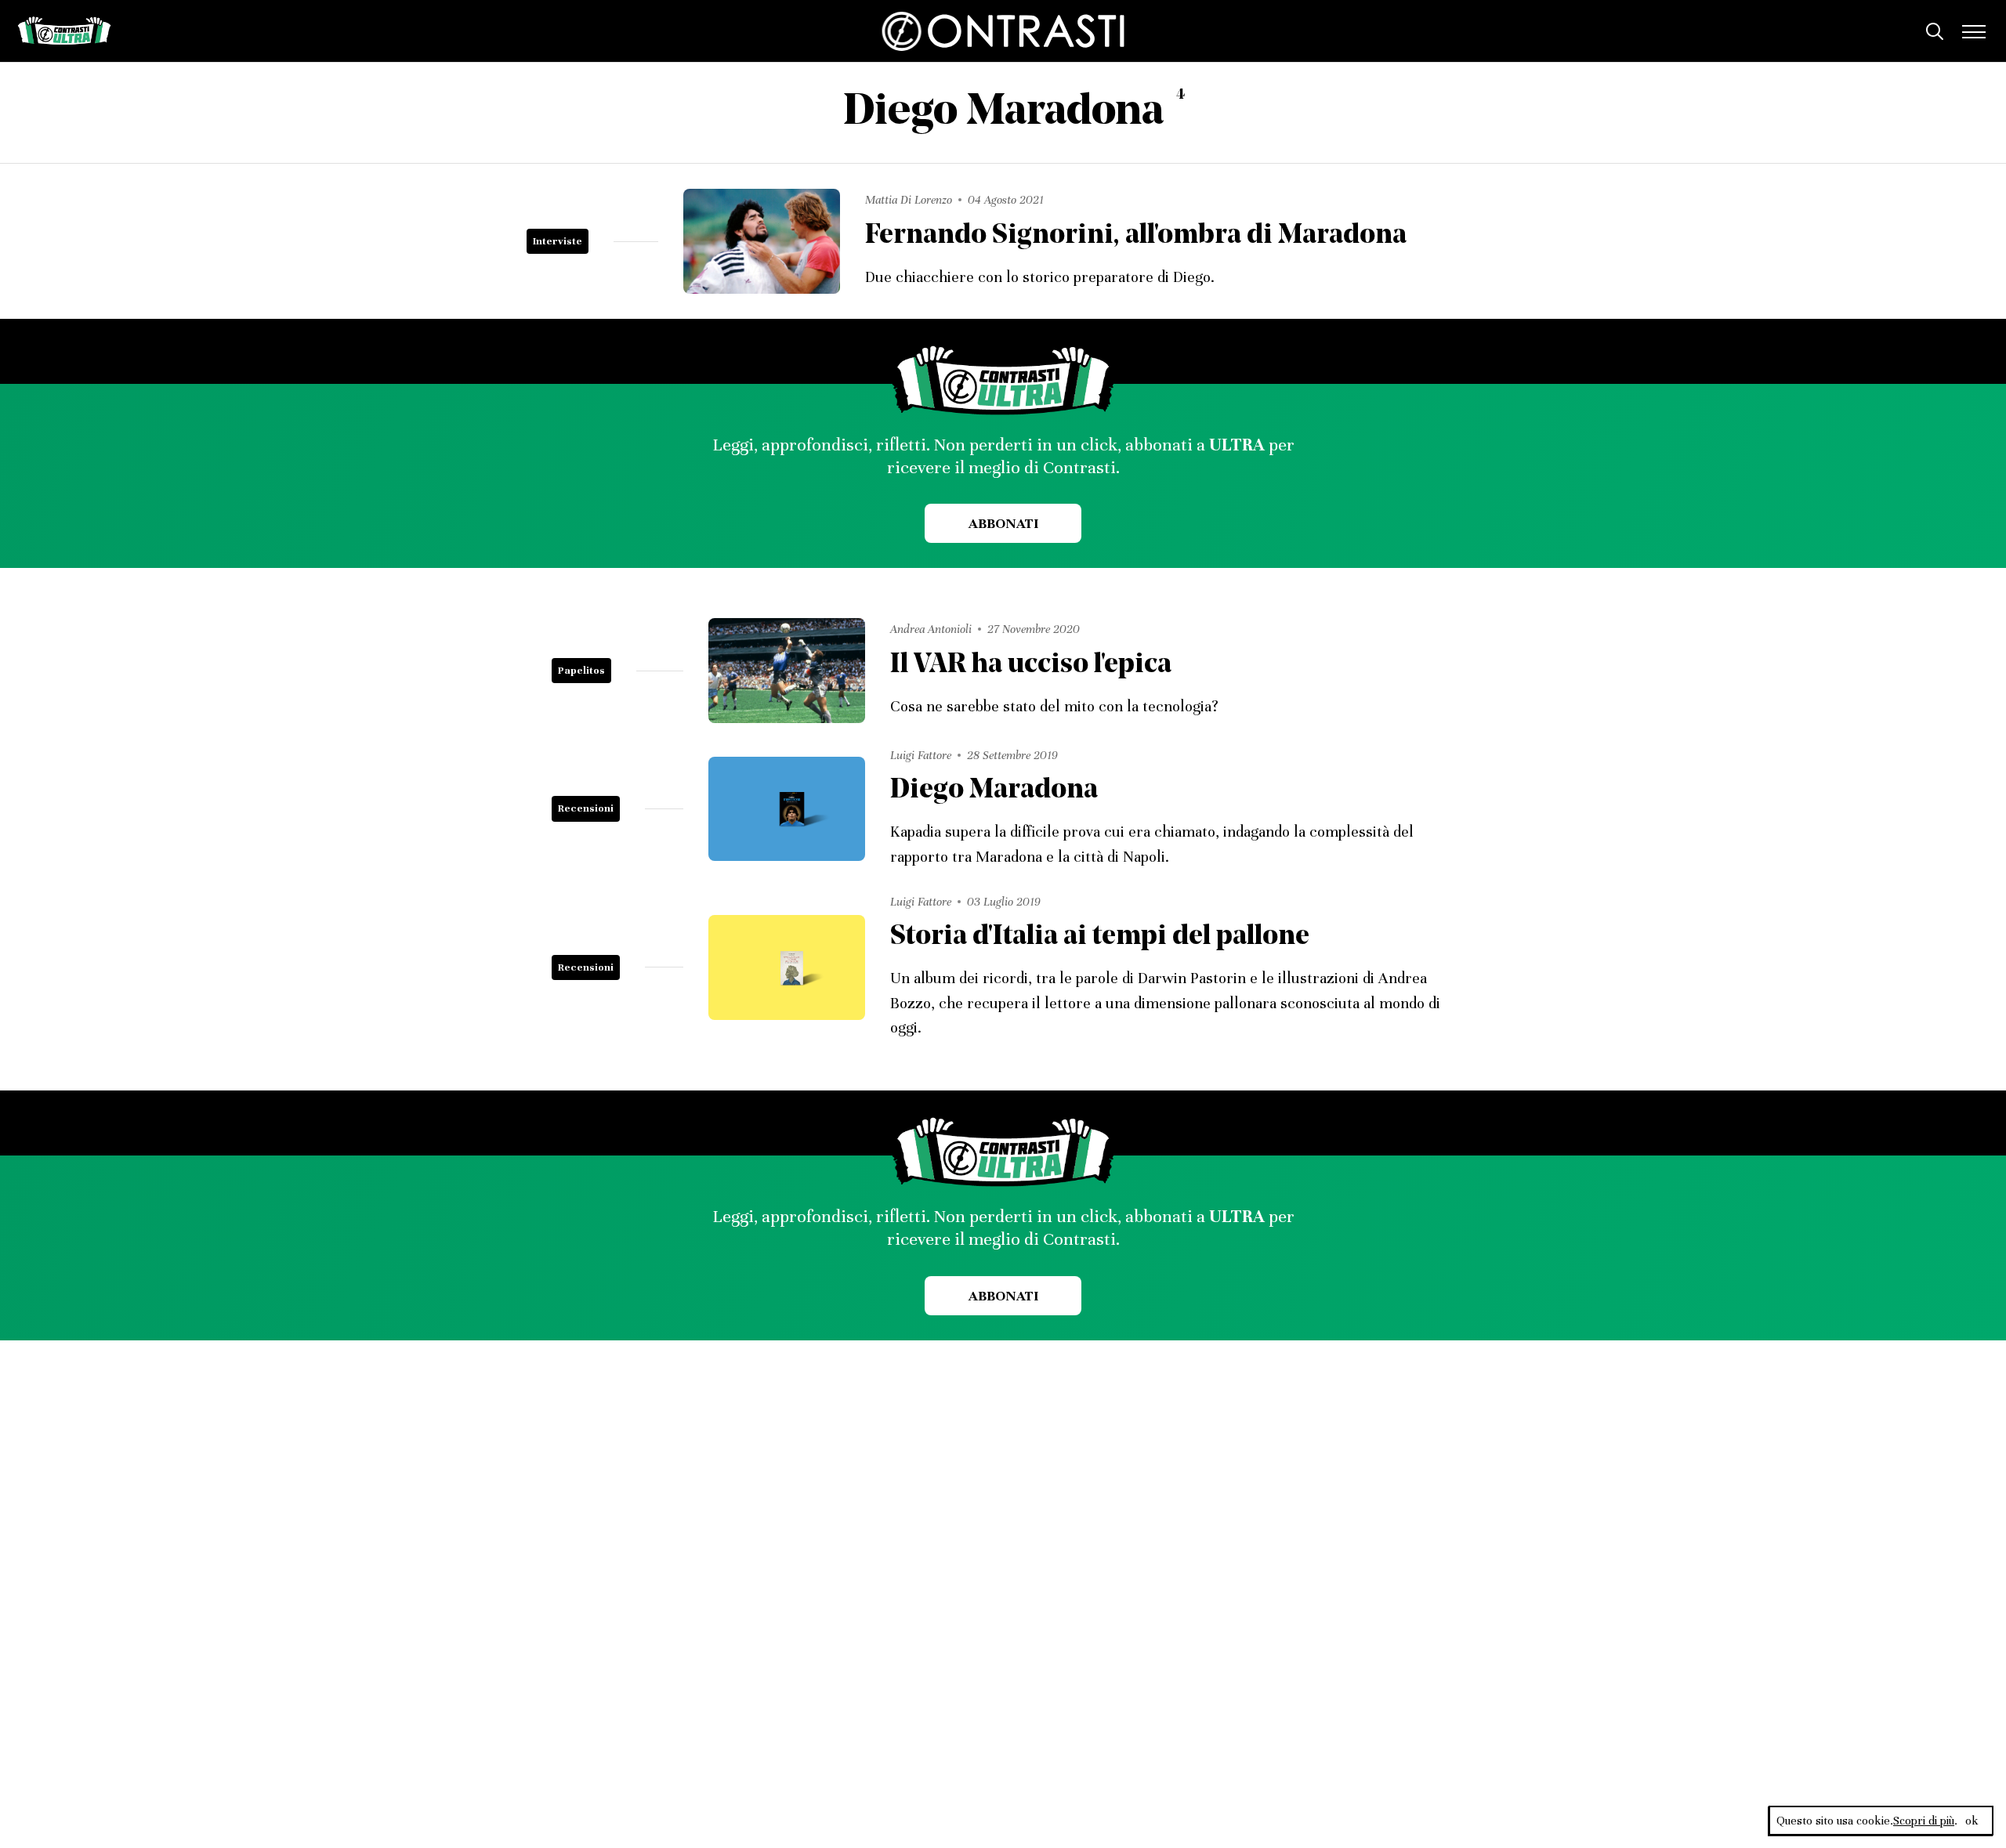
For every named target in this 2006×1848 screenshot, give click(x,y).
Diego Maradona (994, 791)
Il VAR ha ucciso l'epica (1031, 665)
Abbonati (1003, 523)
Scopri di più (1924, 1821)
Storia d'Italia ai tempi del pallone (1100, 937)
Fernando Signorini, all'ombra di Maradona (1136, 236)
